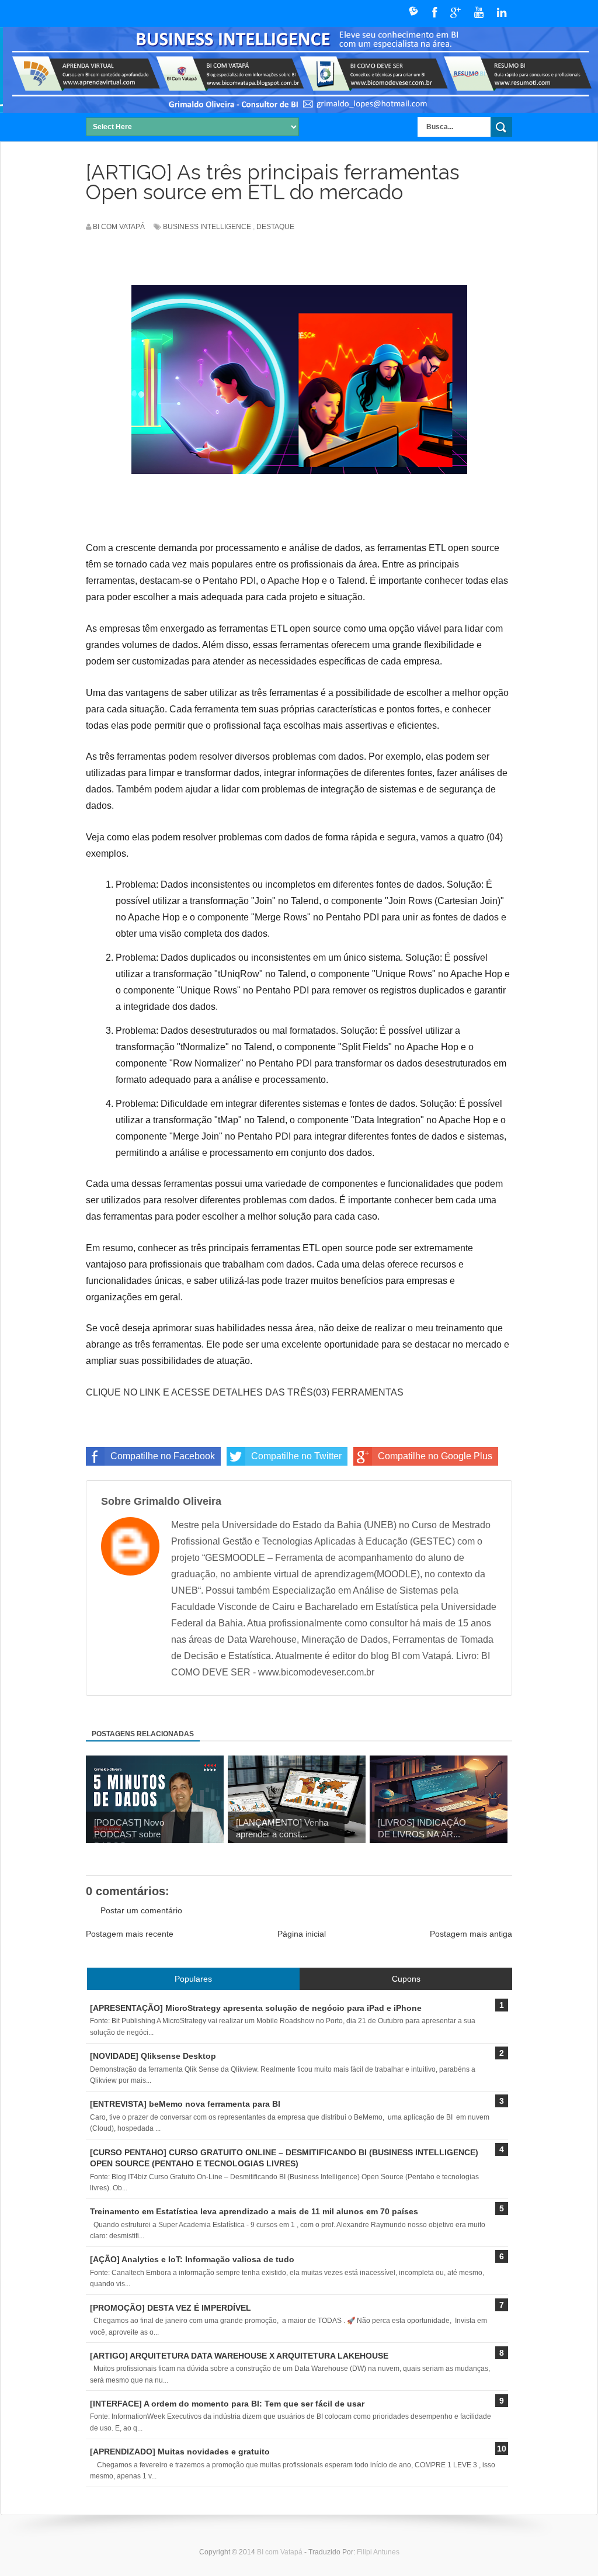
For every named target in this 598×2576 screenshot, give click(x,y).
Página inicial (302, 1934)
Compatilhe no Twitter (296, 1456)
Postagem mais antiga (471, 1934)
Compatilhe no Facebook (163, 1456)
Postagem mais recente (130, 1934)
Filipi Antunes (378, 2552)
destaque (275, 227)
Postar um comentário (141, 1910)
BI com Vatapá (281, 2552)
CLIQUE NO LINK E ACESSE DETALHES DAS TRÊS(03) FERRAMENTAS (245, 1392)
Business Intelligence (207, 227)
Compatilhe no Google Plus (435, 1456)
